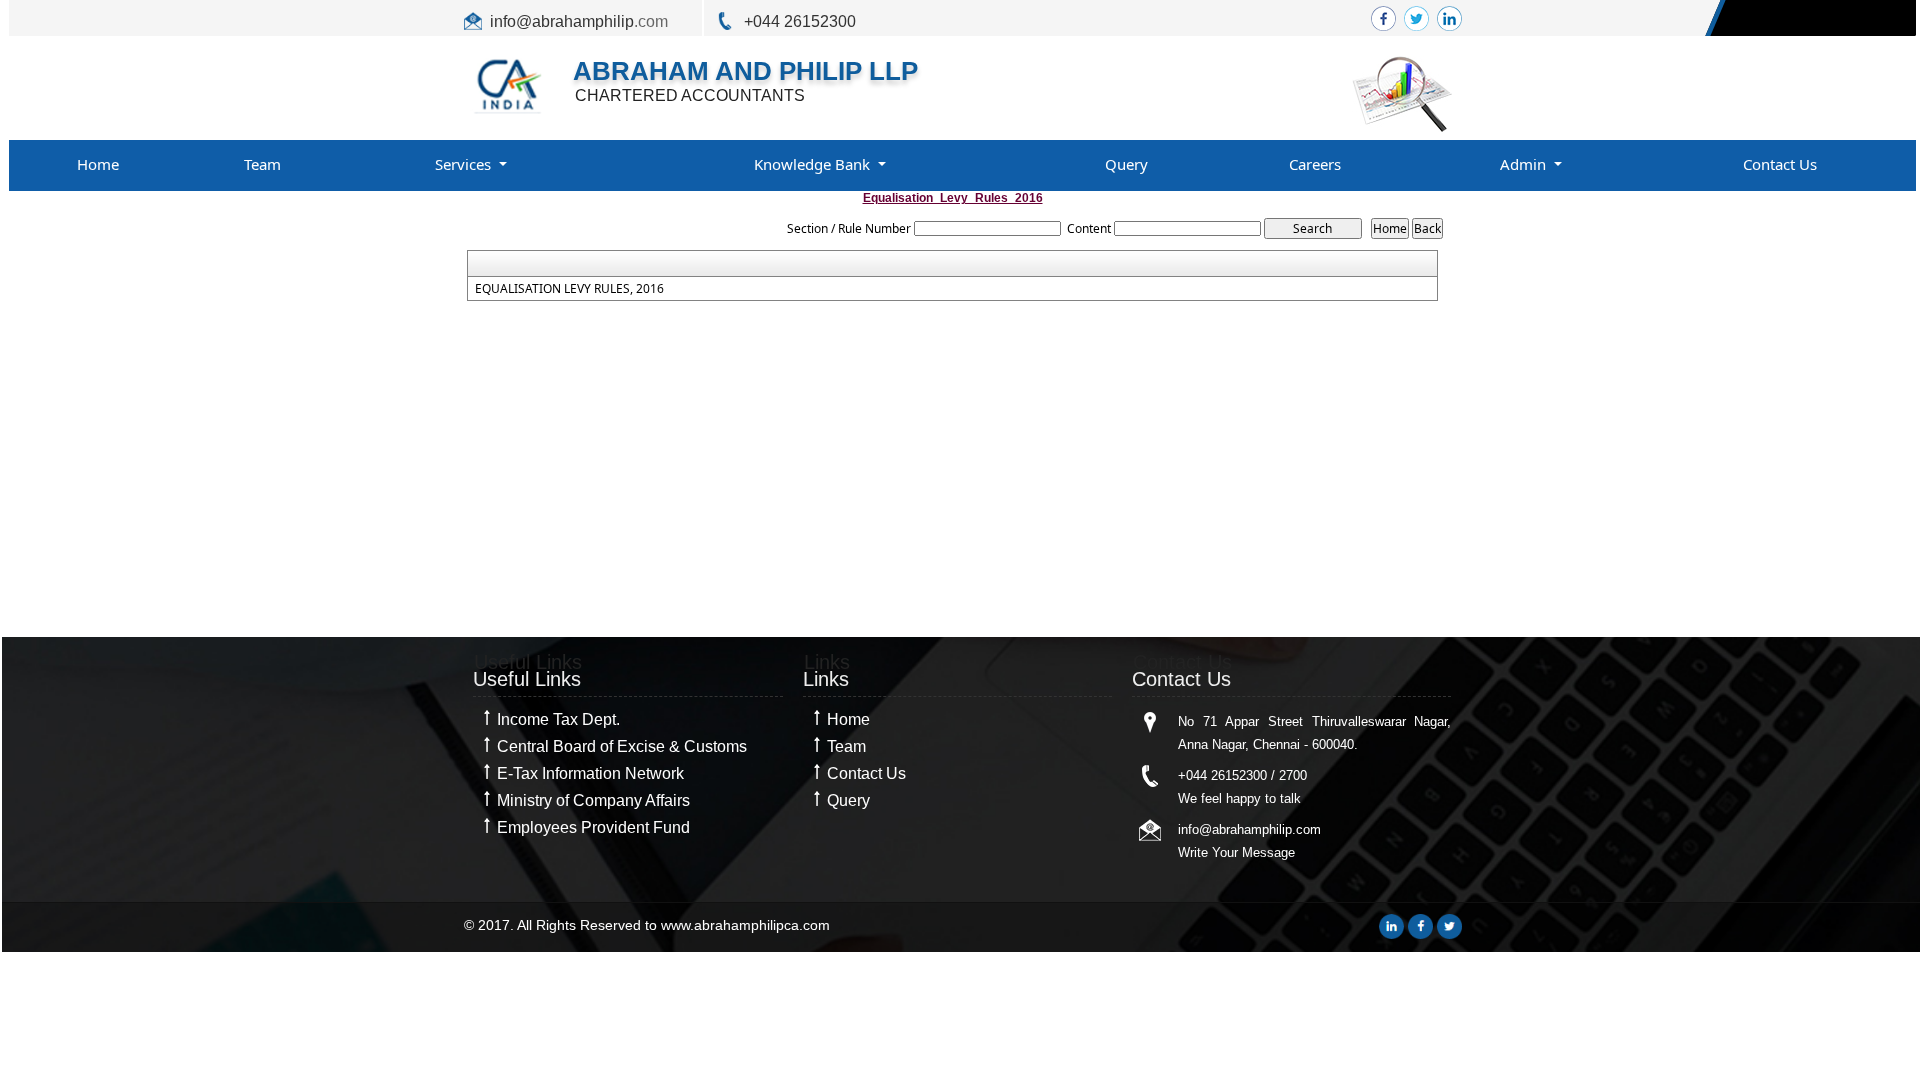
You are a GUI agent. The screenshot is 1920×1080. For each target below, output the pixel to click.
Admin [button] (1525, 164)
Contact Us (1780, 164)
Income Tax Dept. (558, 719)
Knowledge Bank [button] (814, 164)
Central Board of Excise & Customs (622, 746)
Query (1126, 164)
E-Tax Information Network (590, 773)
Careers (1315, 164)
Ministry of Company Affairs (593, 800)
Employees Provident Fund (593, 827)
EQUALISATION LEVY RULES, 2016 (569, 289)
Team (262, 164)
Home (98, 164)
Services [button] (465, 164)
